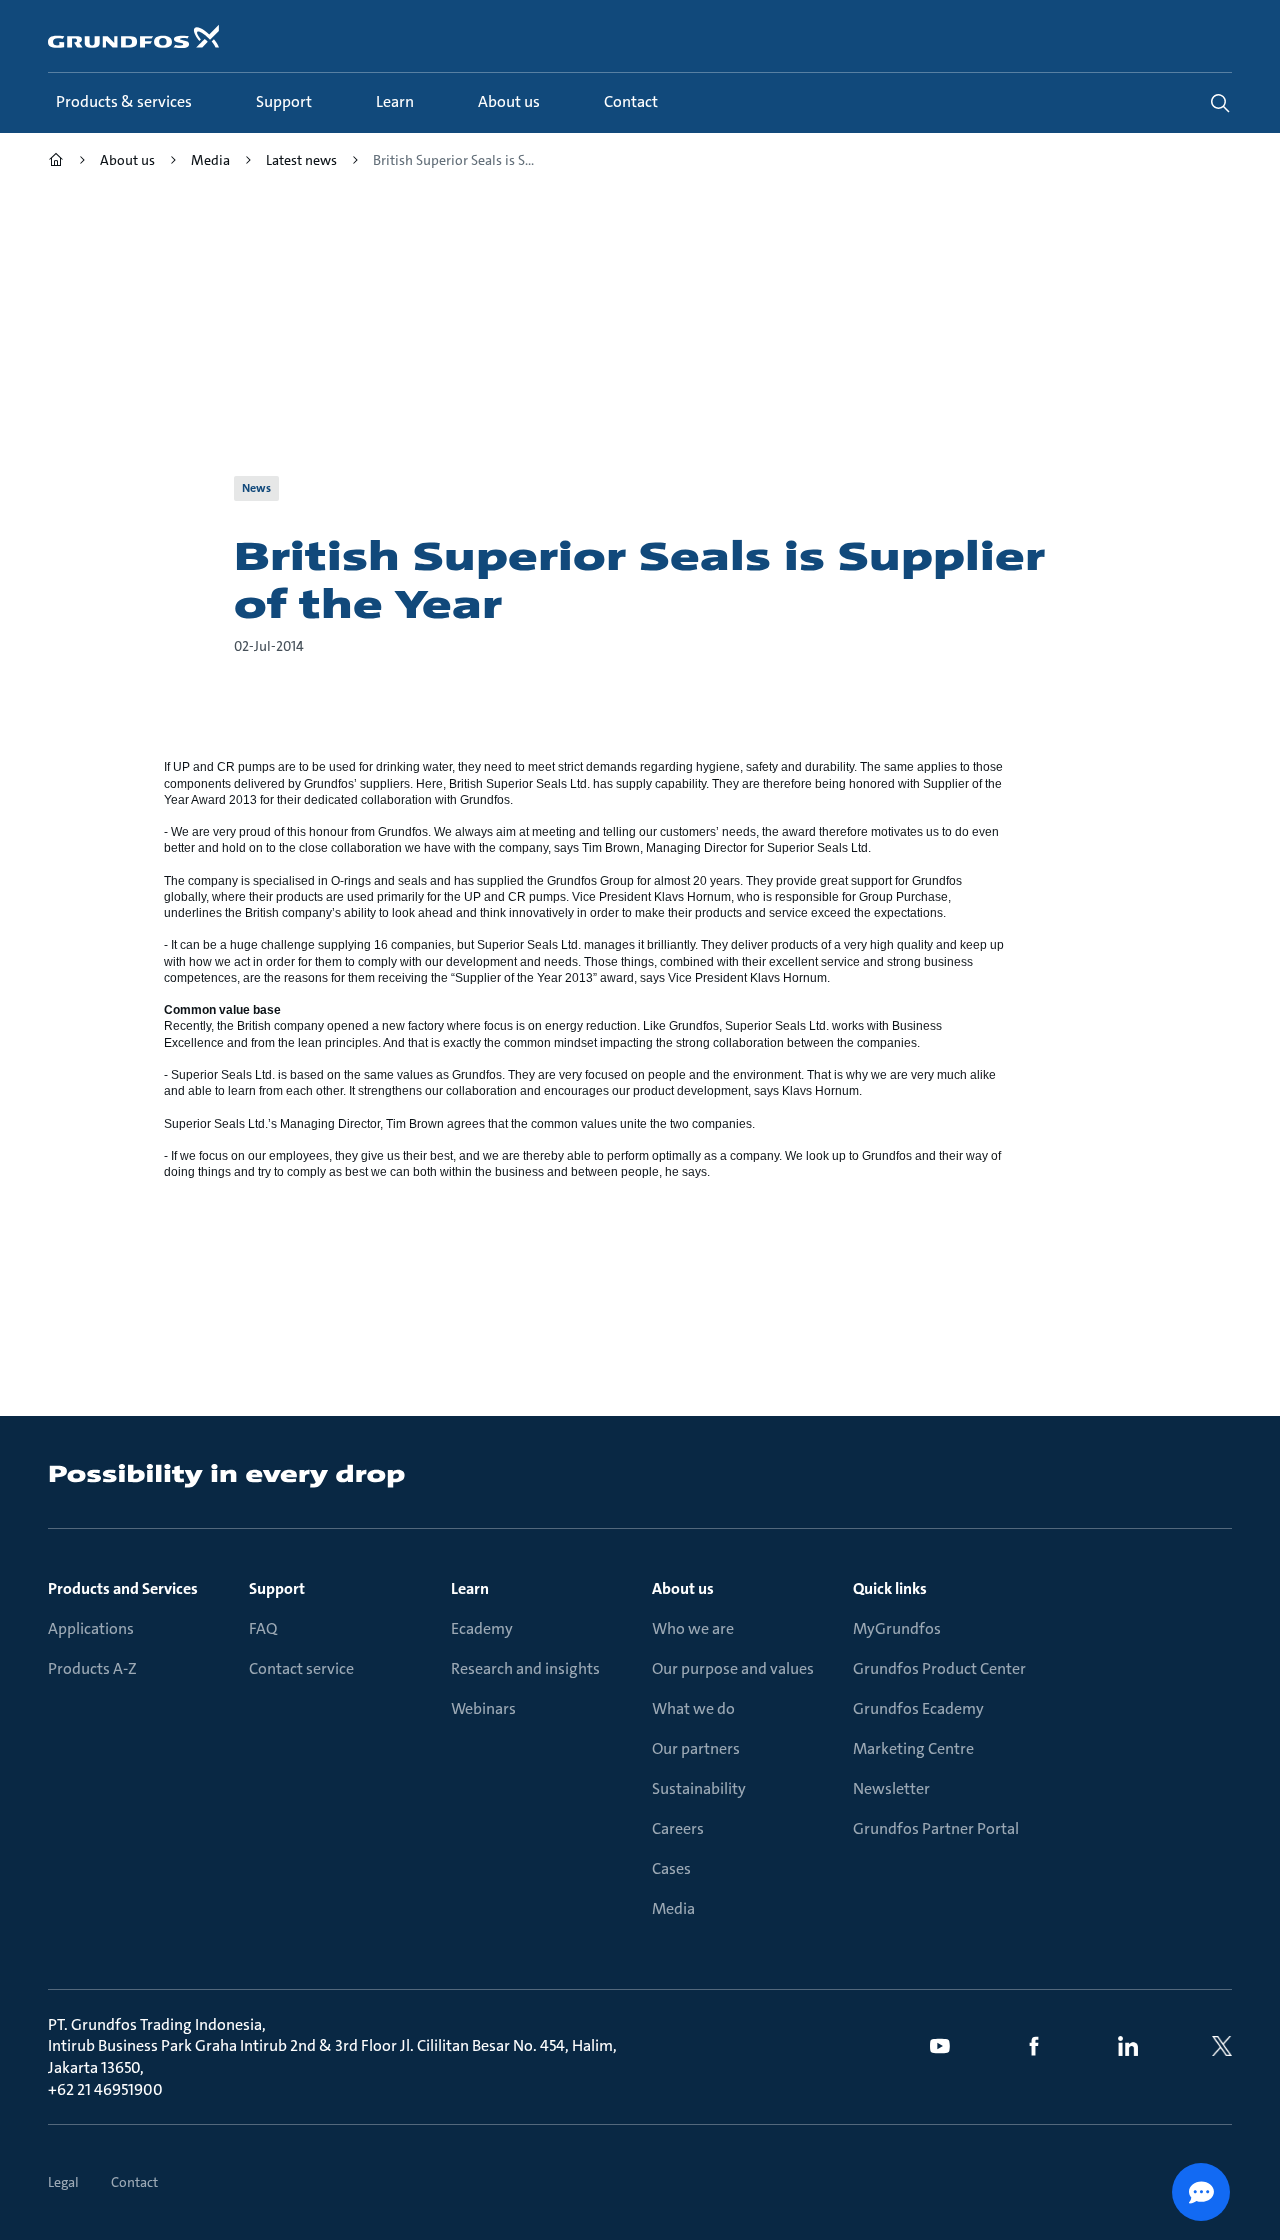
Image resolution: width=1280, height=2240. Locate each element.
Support (277, 1588)
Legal (63, 2182)
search (1220, 103)
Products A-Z (92, 1668)
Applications (91, 1628)
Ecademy (482, 1628)
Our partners (696, 1748)
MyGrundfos (897, 1628)
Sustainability (699, 1788)
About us (683, 1588)
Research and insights (525, 1668)
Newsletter (891, 1788)
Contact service (301, 1668)
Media (673, 1908)
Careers (678, 1828)
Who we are (693, 1628)
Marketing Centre (913, 1748)
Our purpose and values (733, 1668)
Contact (134, 2182)
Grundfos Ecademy (918, 1708)
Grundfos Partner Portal (936, 1828)
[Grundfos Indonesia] (56, 162)
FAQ (263, 1628)
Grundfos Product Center (939, 1668)
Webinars (483, 1708)
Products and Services (123, 1588)
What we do (693, 1708)
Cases (671, 1868)
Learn (470, 1588)
